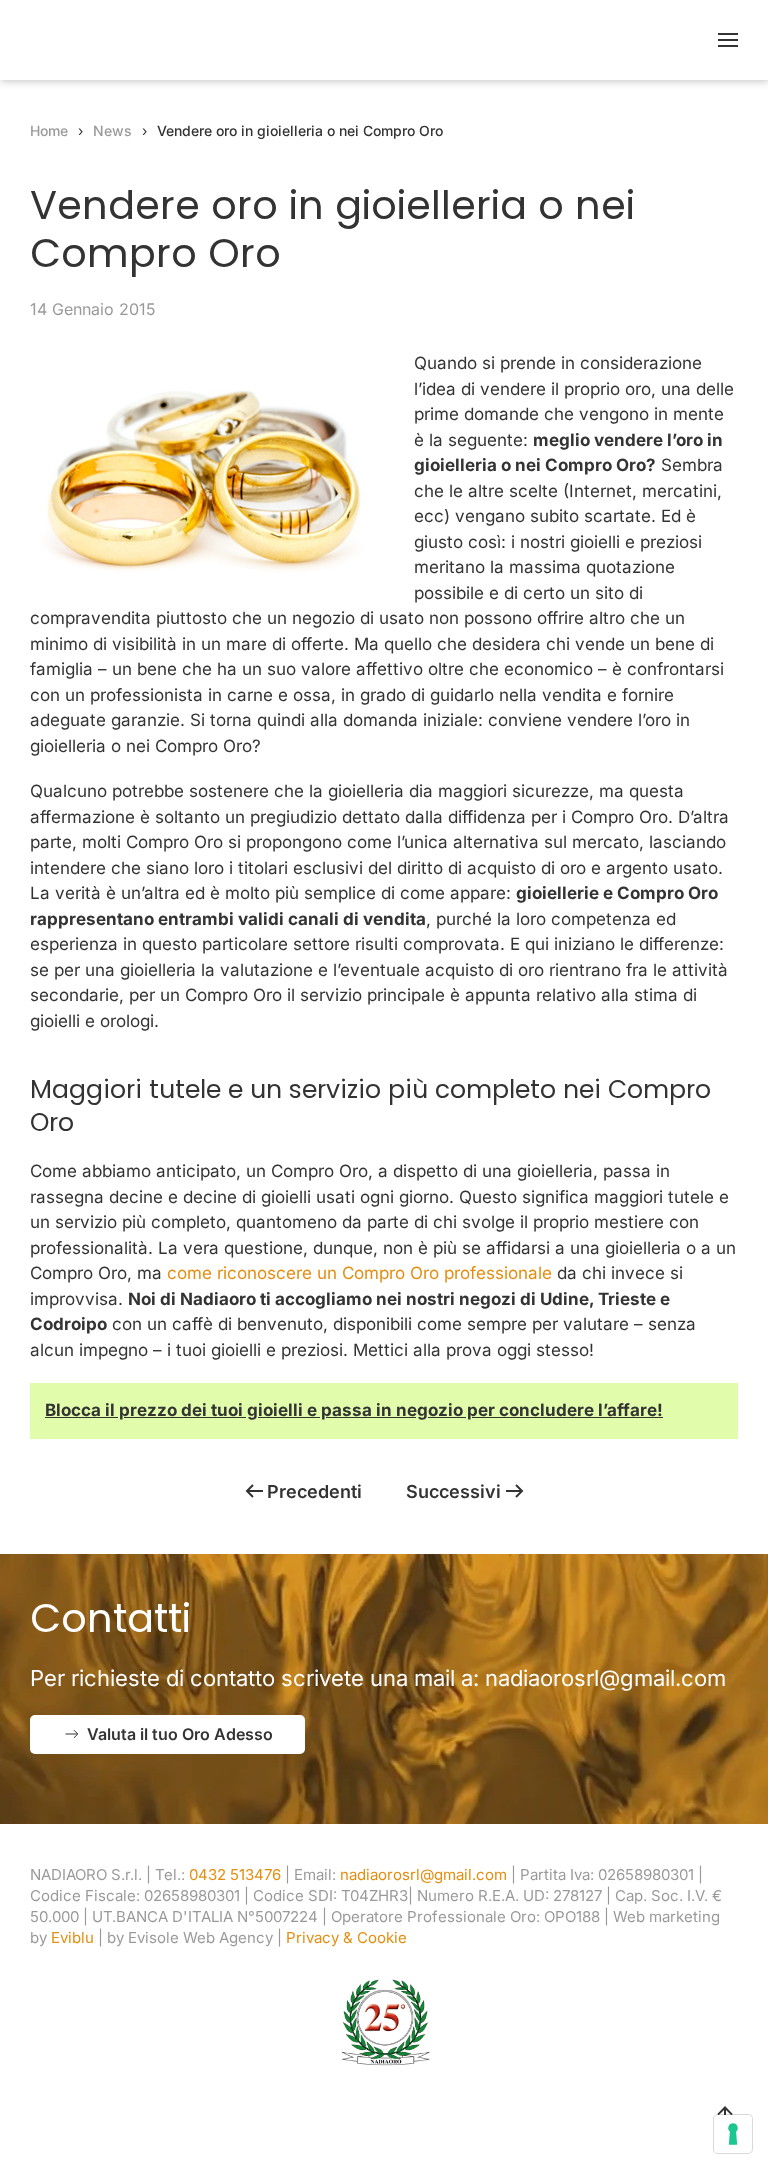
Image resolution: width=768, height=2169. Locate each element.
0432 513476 (235, 1874)
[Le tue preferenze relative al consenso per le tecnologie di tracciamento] (733, 2134)
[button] (728, 40)
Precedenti (314, 1491)
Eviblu (72, 1937)
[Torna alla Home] (155, 40)
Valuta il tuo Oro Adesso (180, 1734)
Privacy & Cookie (346, 1937)
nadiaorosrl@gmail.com (605, 1678)
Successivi (453, 1491)
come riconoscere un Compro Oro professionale (359, 1273)
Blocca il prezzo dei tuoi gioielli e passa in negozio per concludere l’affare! (354, 1410)
